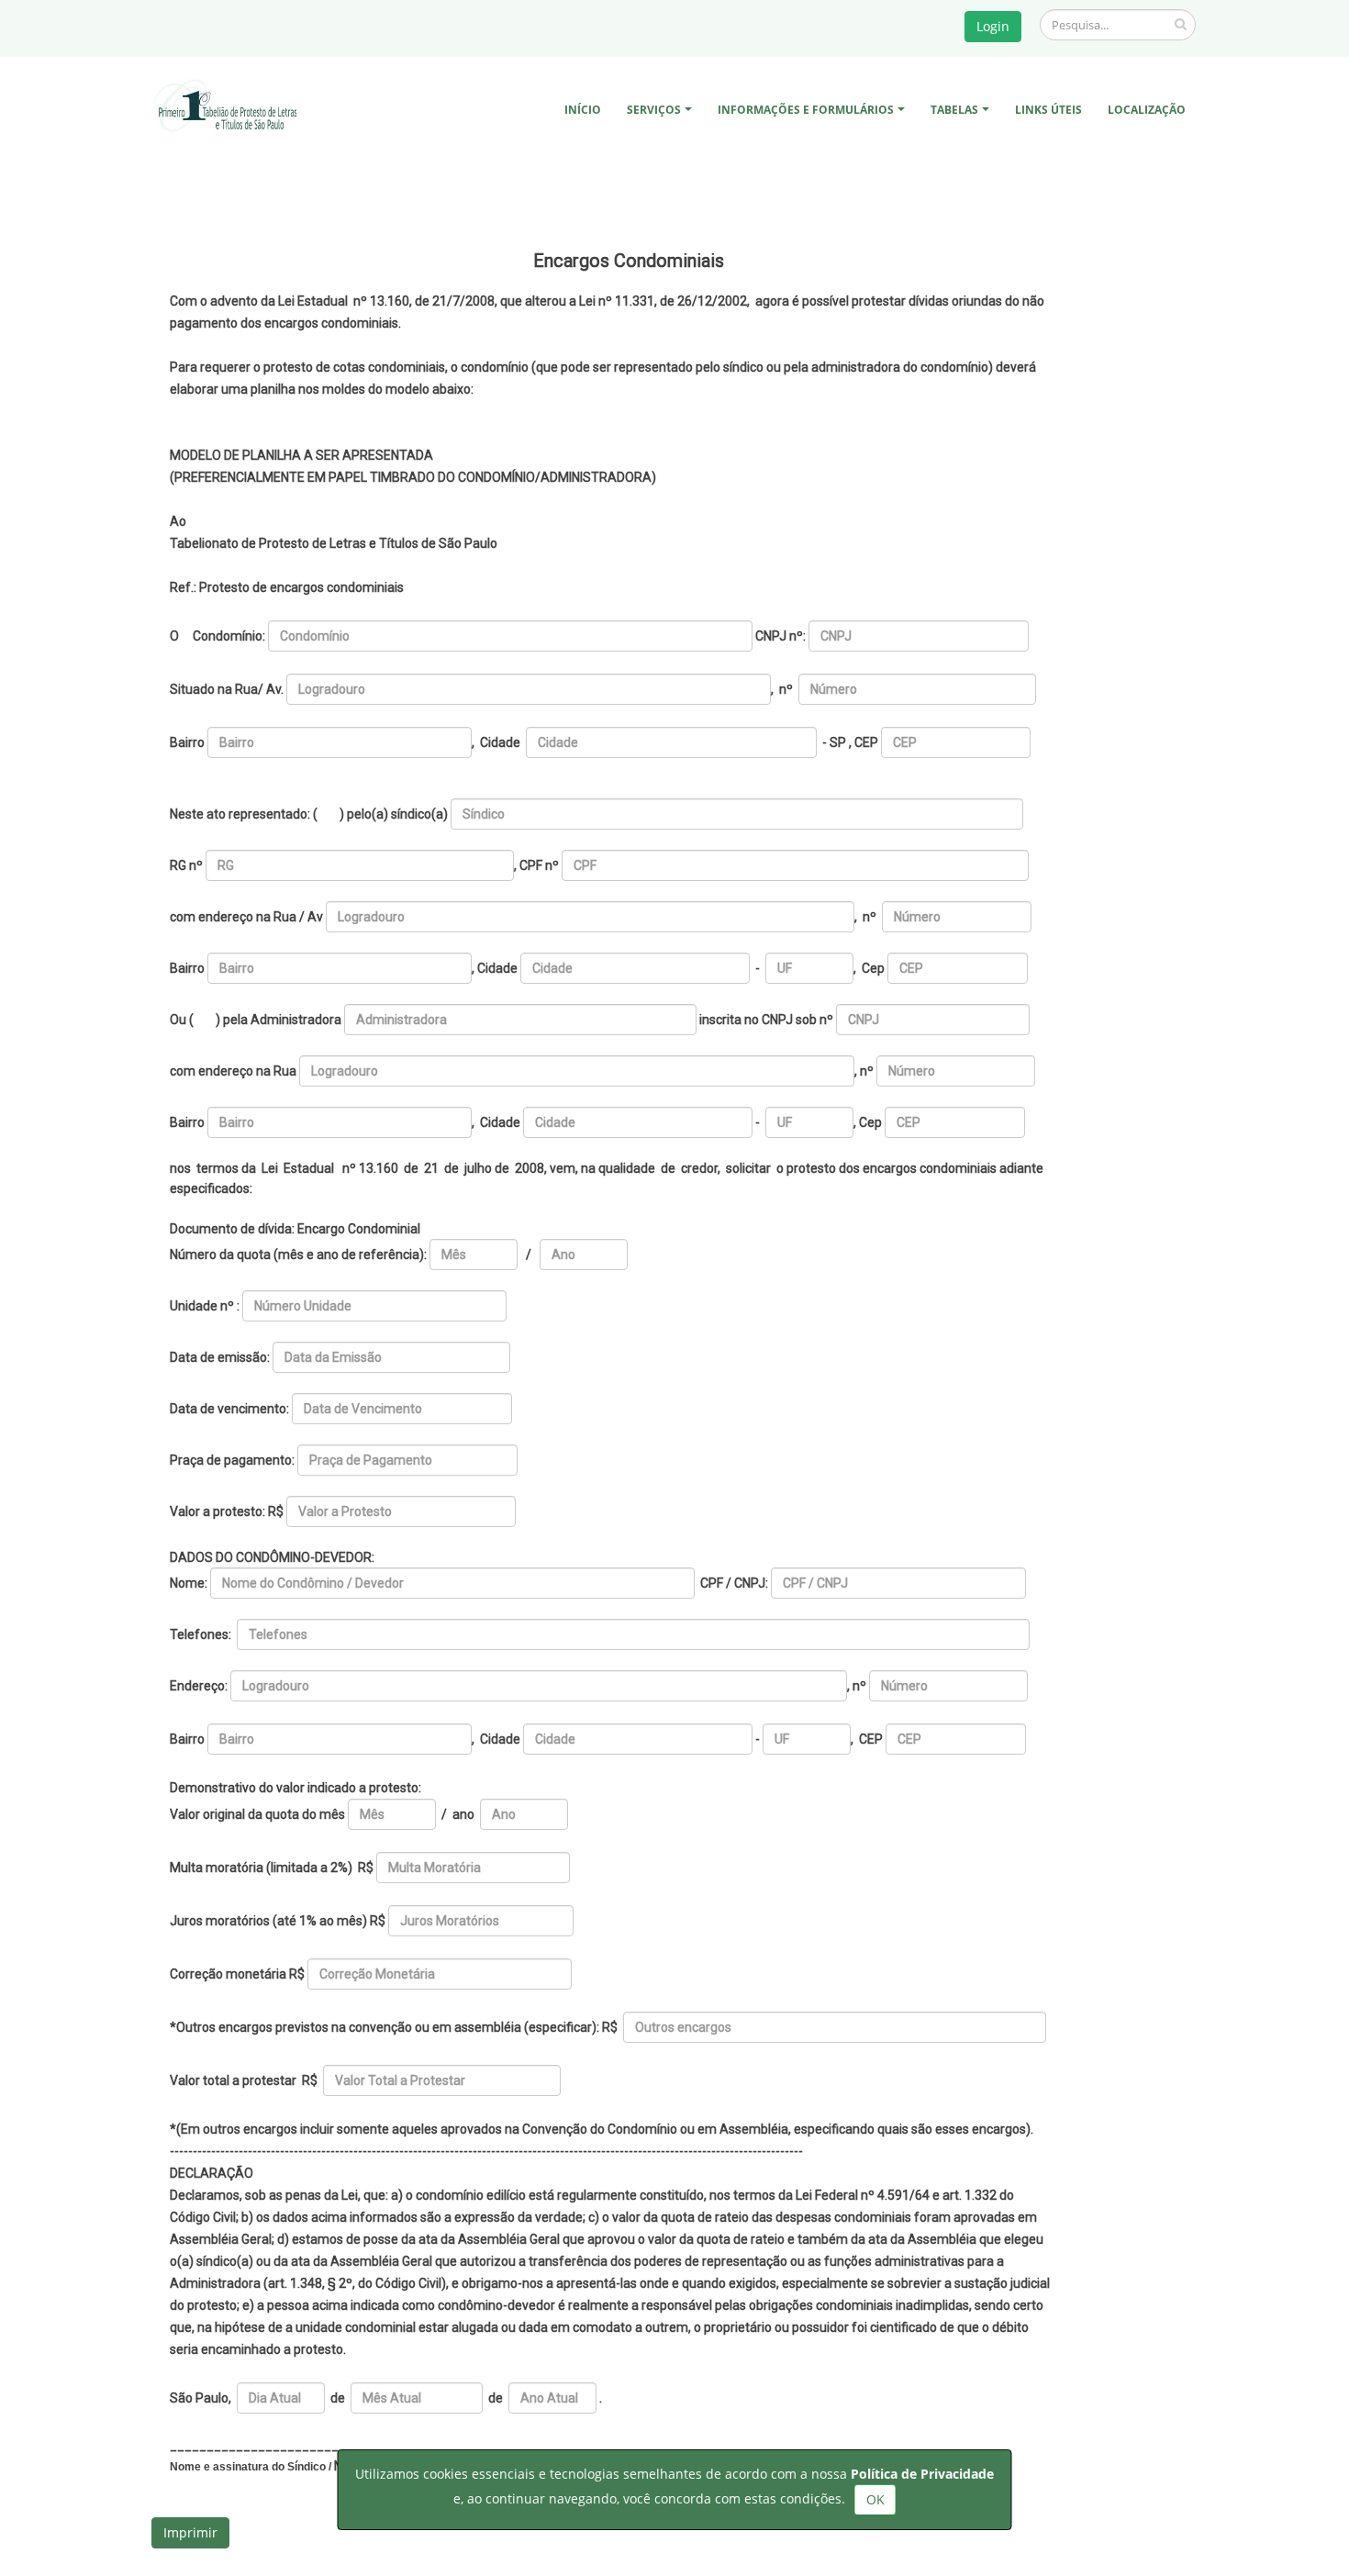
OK (875, 2499)
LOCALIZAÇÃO (1147, 110)
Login (993, 26)
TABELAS (954, 110)
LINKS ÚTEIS (1048, 110)
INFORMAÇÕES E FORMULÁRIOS (806, 110)
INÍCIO (583, 110)
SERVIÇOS (654, 110)
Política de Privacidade (922, 2474)
